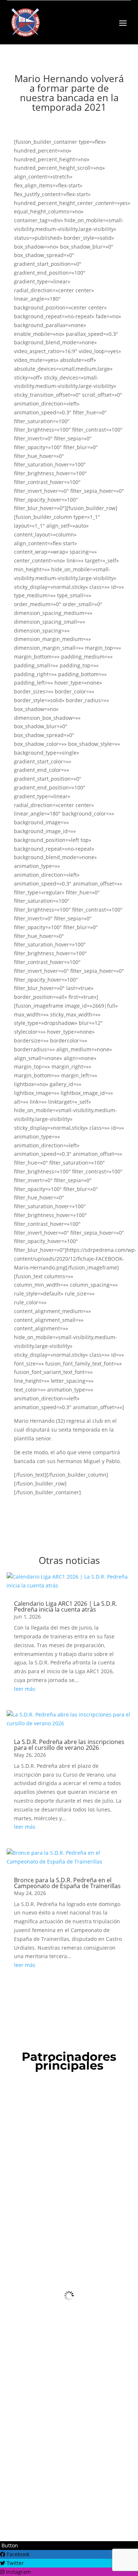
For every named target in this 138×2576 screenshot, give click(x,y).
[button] (9, 2545)
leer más (25, 1689)
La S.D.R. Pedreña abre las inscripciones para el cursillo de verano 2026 (69, 1745)
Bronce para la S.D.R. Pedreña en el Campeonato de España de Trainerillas (67, 1883)
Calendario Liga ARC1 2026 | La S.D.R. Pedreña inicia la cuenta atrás (66, 1606)
